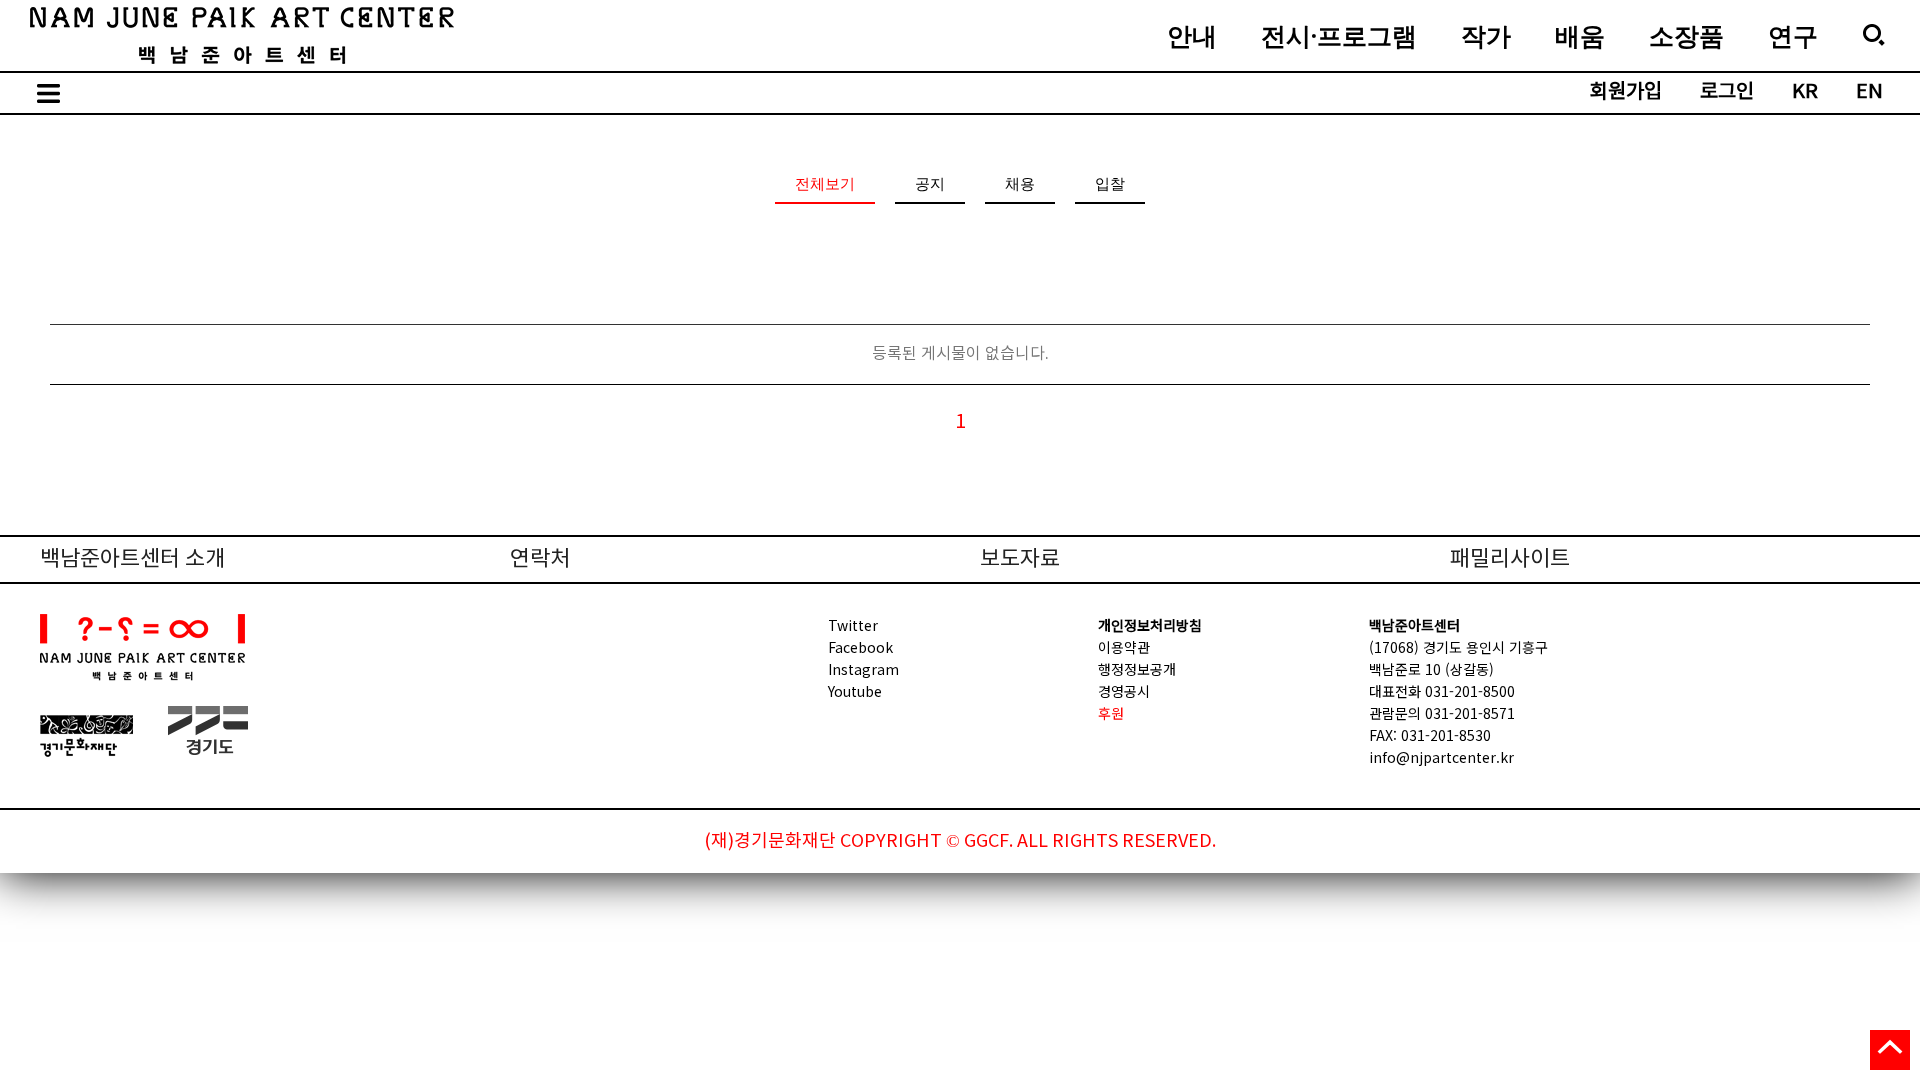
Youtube (855, 691)
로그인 (1727, 92)
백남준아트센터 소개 (132, 559)
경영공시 (1124, 691)
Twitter (853, 625)
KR (1805, 92)
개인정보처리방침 (1150, 625)
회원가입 (1626, 92)
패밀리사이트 (1510, 559)
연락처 (540, 559)
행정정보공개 (1137, 669)
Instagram (863, 669)
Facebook (860, 647)
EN (1869, 92)
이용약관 (1124, 647)
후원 (1111, 713)
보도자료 (1020, 559)
